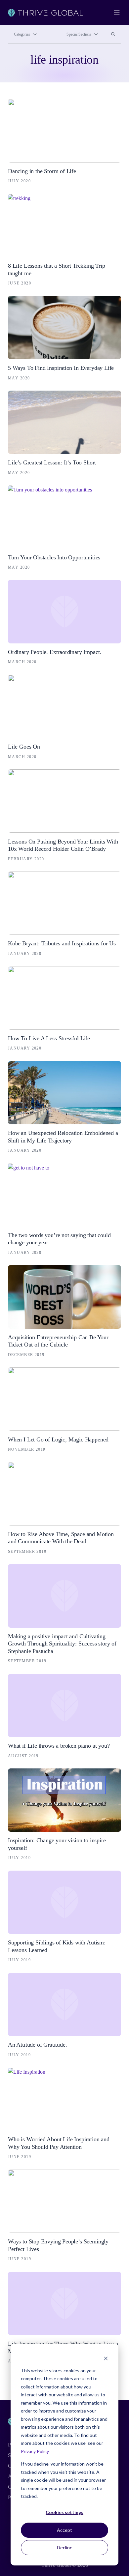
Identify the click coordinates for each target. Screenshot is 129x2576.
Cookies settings (64, 2512)
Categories (22, 34)
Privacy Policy (35, 2451)
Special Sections (79, 34)
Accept (64, 2530)
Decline (65, 2547)
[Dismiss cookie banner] (106, 2358)
